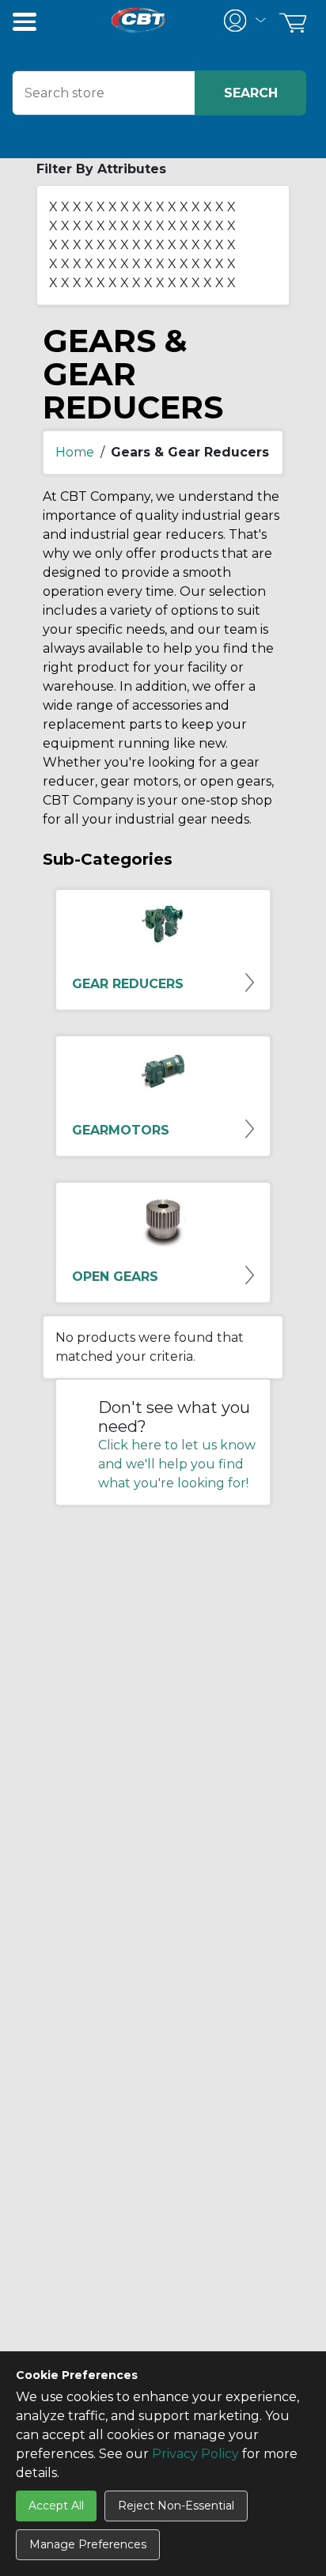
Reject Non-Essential (176, 2506)
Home (75, 452)
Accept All (56, 2506)
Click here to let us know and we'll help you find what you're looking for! (177, 1464)
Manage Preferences (88, 2544)
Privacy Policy (195, 2454)
